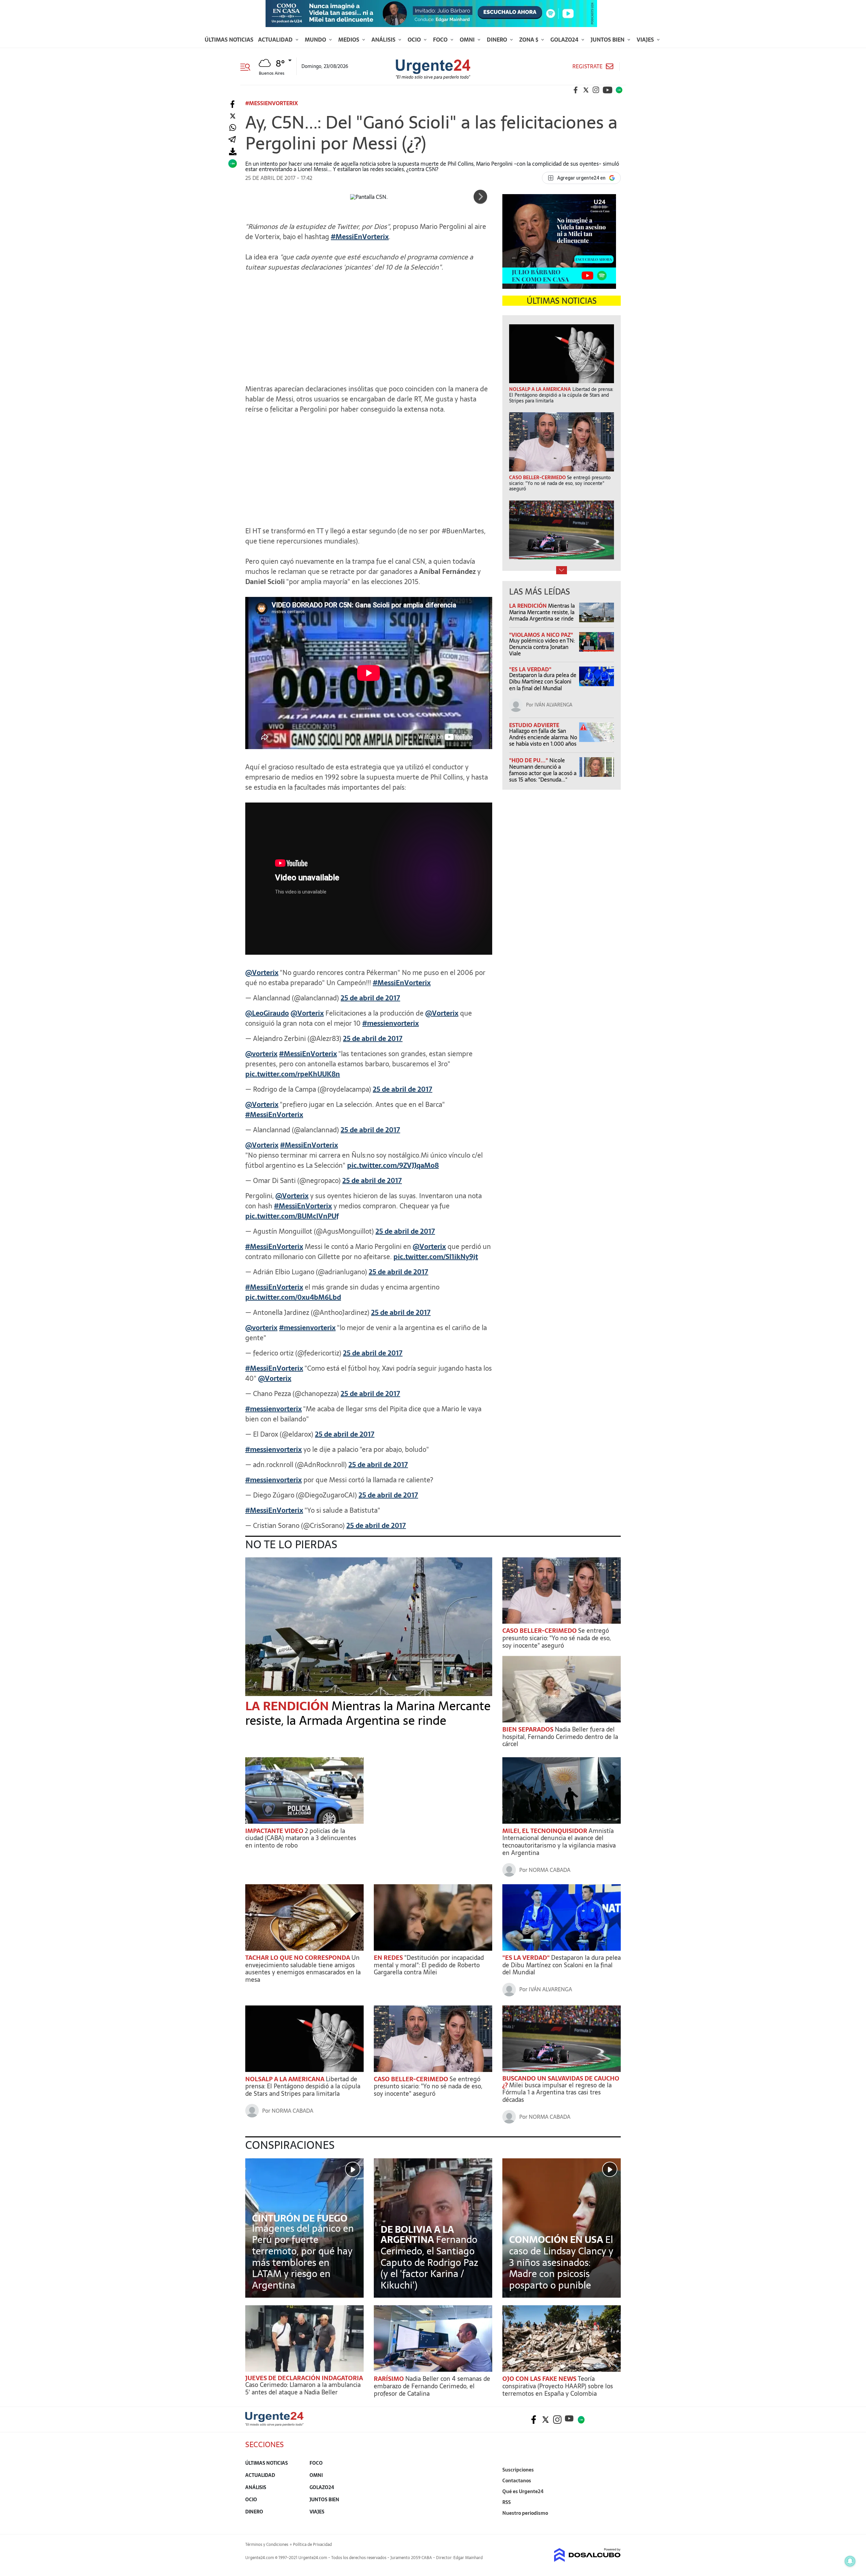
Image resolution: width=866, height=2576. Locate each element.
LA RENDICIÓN (529, 606)
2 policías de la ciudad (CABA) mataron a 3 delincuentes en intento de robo (301, 1838)
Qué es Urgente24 (523, 2491)
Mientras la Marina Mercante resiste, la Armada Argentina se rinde (542, 612)
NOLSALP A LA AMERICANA (286, 2079)
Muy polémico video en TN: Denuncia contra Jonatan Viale (542, 647)
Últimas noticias (229, 40)
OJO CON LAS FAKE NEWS (540, 2379)
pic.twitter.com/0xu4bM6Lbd (293, 1297)
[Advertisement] (369, 325)
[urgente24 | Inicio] (613, 2523)
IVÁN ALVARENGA (553, 705)
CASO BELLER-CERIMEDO (540, 1631)
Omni (468, 40)
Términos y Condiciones (267, 2545)
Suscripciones (518, 2470)
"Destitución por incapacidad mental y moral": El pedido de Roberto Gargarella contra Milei (429, 1965)
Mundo (316, 40)
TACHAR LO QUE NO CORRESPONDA (298, 1958)
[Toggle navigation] (248, 66)
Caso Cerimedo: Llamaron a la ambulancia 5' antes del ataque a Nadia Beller (303, 2388)
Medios (349, 40)
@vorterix (261, 1054)
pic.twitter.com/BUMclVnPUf (292, 1216)
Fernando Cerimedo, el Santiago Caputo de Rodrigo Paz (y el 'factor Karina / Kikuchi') (429, 2262)
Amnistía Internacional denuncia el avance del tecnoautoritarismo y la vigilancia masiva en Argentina (559, 1842)
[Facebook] (233, 104)
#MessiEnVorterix (402, 983)
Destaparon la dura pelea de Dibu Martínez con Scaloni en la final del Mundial (543, 681)
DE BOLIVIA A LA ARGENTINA (417, 2234)
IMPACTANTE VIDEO (275, 1831)
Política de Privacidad (312, 2545)
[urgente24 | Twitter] (586, 90)
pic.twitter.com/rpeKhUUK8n (293, 1074)
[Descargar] (233, 152)
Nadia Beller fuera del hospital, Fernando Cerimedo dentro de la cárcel (560, 1737)
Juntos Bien (608, 40)
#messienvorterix (391, 1023)
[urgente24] (274, 2424)
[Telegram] (232, 140)
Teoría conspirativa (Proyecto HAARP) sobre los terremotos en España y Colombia (558, 2386)
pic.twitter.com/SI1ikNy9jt (436, 1257)
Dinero (498, 40)
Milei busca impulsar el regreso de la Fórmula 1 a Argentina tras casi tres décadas (557, 2092)
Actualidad (276, 40)
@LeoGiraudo (267, 1013)
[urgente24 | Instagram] (596, 90)
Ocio (415, 40)
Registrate (587, 66)
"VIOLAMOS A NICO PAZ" (541, 635)
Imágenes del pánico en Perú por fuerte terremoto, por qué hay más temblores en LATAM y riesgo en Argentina (303, 2257)
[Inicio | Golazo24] (619, 90)
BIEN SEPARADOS (529, 1729)
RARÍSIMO (390, 2379)
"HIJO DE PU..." (529, 760)
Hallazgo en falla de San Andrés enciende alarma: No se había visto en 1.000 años (543, 737)
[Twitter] (233, 116)
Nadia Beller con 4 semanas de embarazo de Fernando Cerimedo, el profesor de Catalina (432, 2386)
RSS (507, 2502)
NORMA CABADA (550, 1870)
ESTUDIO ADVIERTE (534, 725)
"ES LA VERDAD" (530, 669)
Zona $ (529, 40)
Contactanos (517, 2481)
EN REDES (389, 1958)
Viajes (646, 40)
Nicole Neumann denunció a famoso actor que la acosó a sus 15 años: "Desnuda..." (543, 770)
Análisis (384, 40)
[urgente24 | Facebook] (576, 90)
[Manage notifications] (850, 2561)
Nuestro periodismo (525, 2513)
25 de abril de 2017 (370, 998)
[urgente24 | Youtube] (608, 90)
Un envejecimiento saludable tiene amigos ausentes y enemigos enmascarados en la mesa (303, 1969)
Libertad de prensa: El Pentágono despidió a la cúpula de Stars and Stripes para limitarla (303, 2086)
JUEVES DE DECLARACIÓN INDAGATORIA (304, 2378)
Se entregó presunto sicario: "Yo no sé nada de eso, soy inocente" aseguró (557, 1638)
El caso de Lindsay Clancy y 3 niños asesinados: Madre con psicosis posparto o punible (561, 2262)
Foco (441, 40)
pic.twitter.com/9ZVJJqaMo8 (393, 1165)
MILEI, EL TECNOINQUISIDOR (545, 1831)
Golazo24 (565, 40)
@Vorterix (262, 973)
